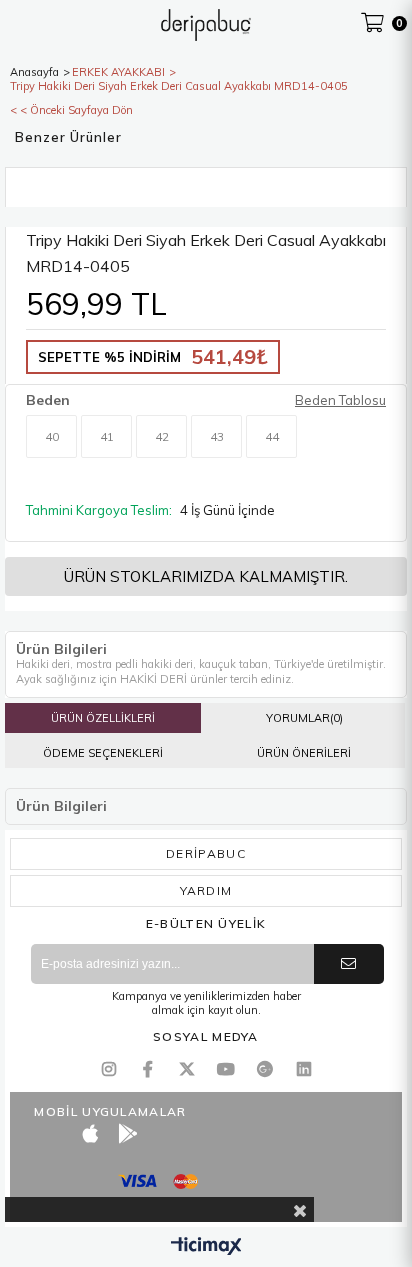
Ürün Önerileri (304, 753)
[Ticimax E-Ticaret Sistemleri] (206, 1247)
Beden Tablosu (340, 400)
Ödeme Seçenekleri (103, 753)
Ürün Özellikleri (103, 718)
